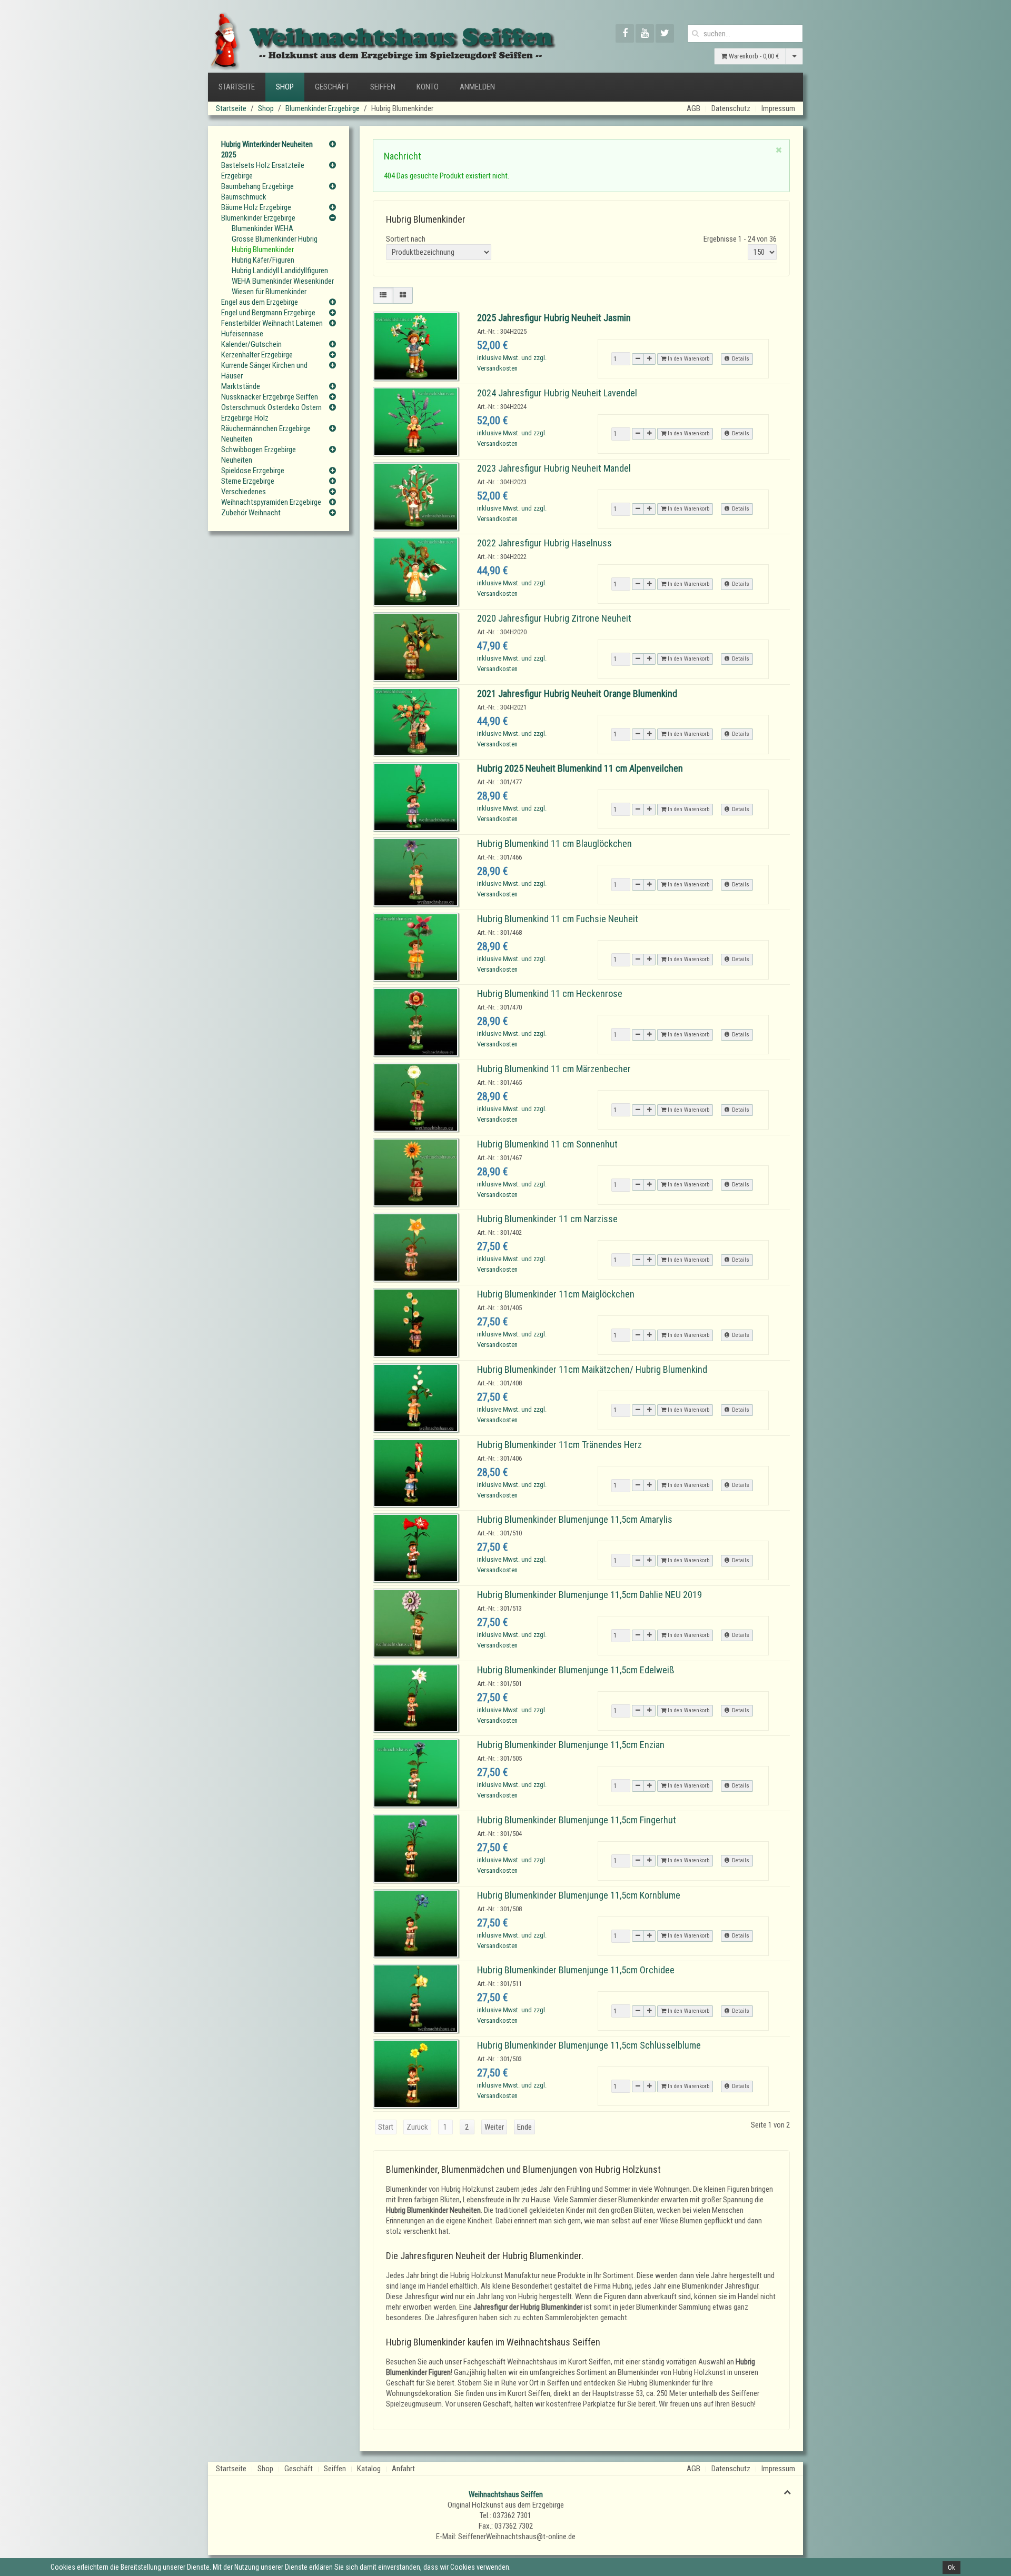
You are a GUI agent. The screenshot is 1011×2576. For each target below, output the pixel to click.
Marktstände (241, 386)
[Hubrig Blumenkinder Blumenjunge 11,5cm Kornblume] (416, 1923)
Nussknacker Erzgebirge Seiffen (270, 397)
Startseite (237, 87)
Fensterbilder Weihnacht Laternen (272, 323)
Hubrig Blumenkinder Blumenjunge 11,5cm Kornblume (579, 1895)
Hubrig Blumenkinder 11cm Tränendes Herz (559, 1445)
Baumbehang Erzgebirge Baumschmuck (257, 192)
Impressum (778, 108)
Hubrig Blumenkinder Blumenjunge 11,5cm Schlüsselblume (589, 2045)
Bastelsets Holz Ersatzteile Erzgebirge (263, 171)
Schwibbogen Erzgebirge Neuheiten (259, 455)
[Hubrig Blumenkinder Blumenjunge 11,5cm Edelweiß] (416, 1698)
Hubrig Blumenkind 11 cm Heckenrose (550, 994)
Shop (285, 87)
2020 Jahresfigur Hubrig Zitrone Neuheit (554, 618)
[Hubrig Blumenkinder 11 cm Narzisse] (416, 1247)
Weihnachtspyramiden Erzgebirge (271, 502)
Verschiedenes (244, 492)
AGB (693, 108)
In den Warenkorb (688, 359)
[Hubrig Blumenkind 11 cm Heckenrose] (416, 1022)
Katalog (369, 2469)
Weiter (494, 2127)
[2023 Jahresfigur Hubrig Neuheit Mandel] (416, 496)
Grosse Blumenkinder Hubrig (275, 239)
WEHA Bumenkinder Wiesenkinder (283, 281)
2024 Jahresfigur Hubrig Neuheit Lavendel (557, 393)
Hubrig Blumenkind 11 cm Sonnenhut (547, 1144)
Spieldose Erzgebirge (253, 471)
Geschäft (332, 87)
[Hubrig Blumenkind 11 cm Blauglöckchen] (416, 872)
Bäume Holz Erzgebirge (256, 207)
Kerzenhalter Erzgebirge (257, 355)
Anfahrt (403, 2469)
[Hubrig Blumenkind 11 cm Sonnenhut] (416, 1172)
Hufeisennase (242, 334)
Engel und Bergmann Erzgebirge (268, 313)
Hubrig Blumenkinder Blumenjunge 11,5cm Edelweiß (576, 1670)
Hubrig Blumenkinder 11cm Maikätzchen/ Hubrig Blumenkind (592, 1369)
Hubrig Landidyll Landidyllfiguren (280, 271)
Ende (524, 2127)
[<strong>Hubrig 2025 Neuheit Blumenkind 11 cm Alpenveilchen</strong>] (416, 796)
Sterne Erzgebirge (248, 481)
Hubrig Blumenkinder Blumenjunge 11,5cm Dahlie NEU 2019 (589, 1595)
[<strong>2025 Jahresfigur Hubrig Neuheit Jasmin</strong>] (416, 346)
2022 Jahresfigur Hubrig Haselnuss (544, 543)
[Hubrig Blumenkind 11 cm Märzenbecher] (416, 1097)
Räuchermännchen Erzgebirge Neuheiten (266, 434)
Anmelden (477, 87)
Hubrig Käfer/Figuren (263, 260)
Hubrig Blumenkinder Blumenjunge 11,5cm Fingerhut (577, 1820)
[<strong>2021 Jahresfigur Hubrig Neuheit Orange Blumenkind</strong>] (416, 721)
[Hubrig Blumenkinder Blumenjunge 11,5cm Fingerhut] (416, 1848)
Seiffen (383, 87)
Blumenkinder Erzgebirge (323, 108)
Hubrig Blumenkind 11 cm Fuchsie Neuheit (558, 919)
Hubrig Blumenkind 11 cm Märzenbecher (554, 1069)
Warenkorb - (753, 56)
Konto (428, 87)
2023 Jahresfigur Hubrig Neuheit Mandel (554, 468)
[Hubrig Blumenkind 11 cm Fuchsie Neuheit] (416, 947)
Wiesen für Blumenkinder (269, 292)
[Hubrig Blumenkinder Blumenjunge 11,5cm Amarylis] (416, 1547)
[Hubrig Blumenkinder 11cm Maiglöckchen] (416, 1322)
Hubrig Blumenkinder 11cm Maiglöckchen (556, 1294)
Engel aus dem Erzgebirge (260, 302)
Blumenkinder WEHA (262, 228)
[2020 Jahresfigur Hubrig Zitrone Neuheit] (416, 646)
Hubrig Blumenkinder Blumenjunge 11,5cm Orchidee (576, 1970)
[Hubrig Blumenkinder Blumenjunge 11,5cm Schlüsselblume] (416, 2073)
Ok (951, 2568)
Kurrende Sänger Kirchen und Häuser (264, 371)
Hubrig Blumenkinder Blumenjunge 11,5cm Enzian (571, 1745)
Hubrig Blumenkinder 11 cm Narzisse (547, 1219)
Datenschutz (731, 108)
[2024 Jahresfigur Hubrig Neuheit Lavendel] (416, 421)
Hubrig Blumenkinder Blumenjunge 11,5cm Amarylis (575, 1519)
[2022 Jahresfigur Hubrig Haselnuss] (416, 571)
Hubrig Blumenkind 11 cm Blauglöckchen (554, 843)
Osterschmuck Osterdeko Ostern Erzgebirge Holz (271, 413)
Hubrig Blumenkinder (263, 249)
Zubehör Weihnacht (251, 513)
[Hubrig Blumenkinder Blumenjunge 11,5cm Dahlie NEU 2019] (416, 1623)
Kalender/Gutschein (251, 344)
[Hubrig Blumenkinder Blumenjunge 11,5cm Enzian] (416, 1773)
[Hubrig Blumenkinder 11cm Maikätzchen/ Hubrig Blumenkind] (416, 1397)
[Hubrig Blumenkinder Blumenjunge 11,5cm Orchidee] (416, 1998)
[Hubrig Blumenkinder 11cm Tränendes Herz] (416, 1472)
